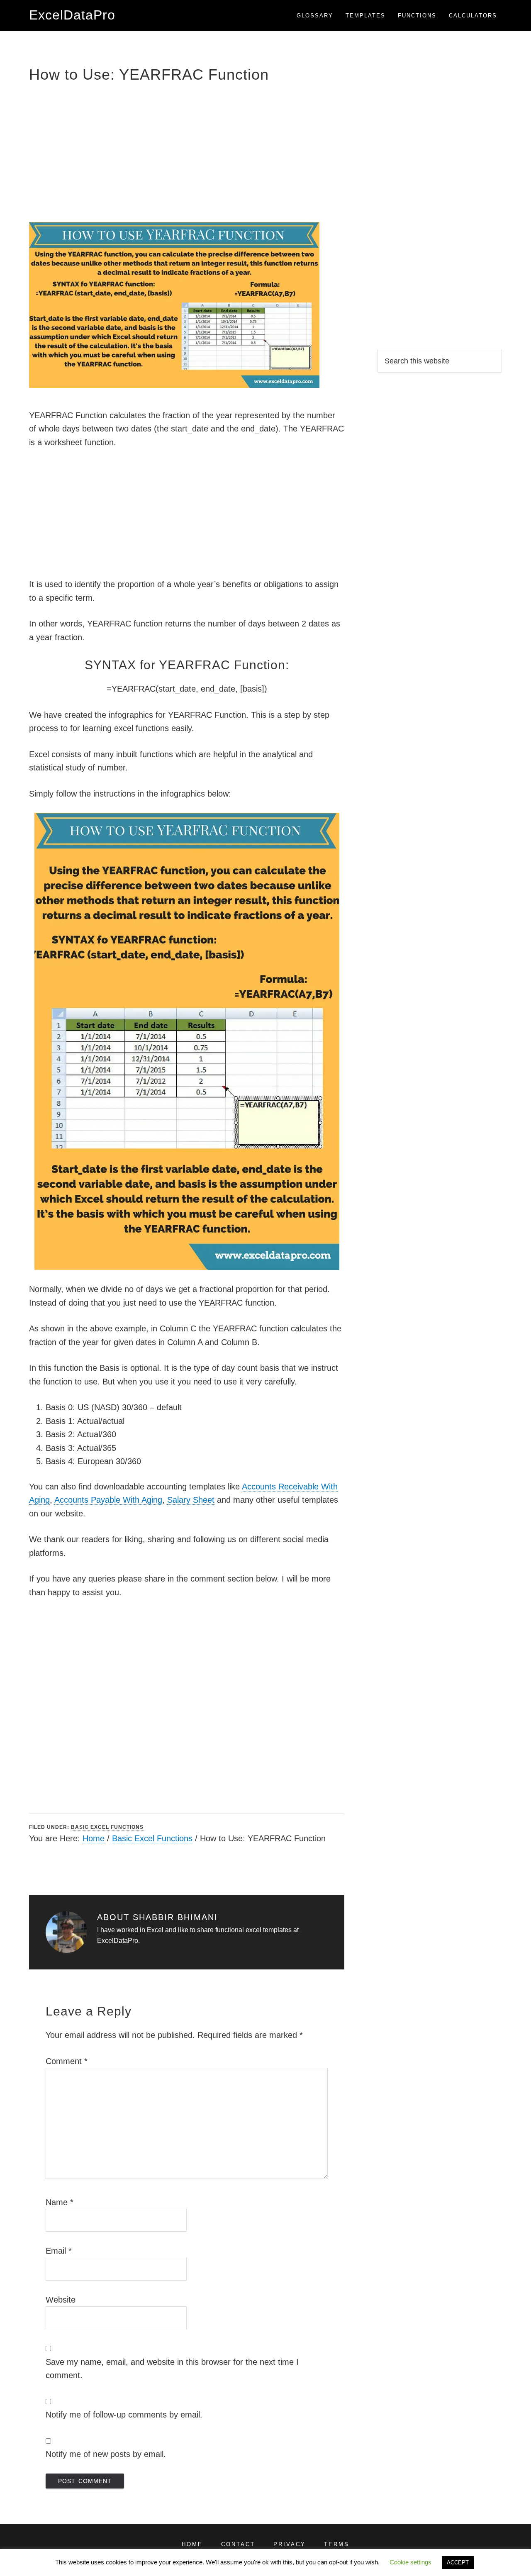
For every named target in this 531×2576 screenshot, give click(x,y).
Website (61, 2300)
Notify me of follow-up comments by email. (124, 2415)
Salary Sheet (191, 1500)
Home (94, 1838)
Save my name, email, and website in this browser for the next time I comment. (172, 2369)
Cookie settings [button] (410, 2562)
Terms (337, 2544)
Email (59, 2251)
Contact (238, 2544)
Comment (67, 2061)
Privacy (290, 2544)
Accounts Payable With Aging (108, 1500)
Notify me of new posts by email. (106, 2454)
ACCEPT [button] (458, 2563)
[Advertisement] (187, 151)
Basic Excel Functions (107, 1827)
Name (60, 2202)
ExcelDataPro (72, 15)
